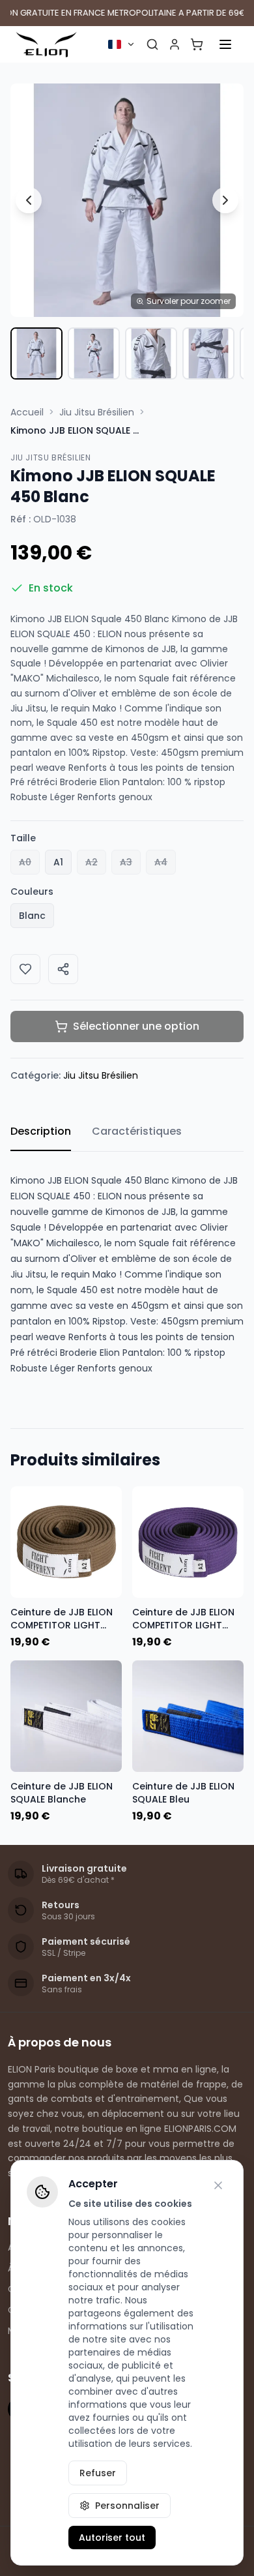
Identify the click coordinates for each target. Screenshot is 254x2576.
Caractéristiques (137, 1131)
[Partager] (63, 969)
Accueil (27, 412)
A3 (126, 862)
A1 (58, 862)
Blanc (32, 916)
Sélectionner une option (136, 1026)
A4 (161, 862)
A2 (92, 862)
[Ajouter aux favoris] (25, 969)
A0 (25, 862)
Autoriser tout (112, 2538)
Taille (23, 838)
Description (41, 1131)
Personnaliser (127, 2506)
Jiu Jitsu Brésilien (97, 412)
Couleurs (32, 891)
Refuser (98, 2473)
